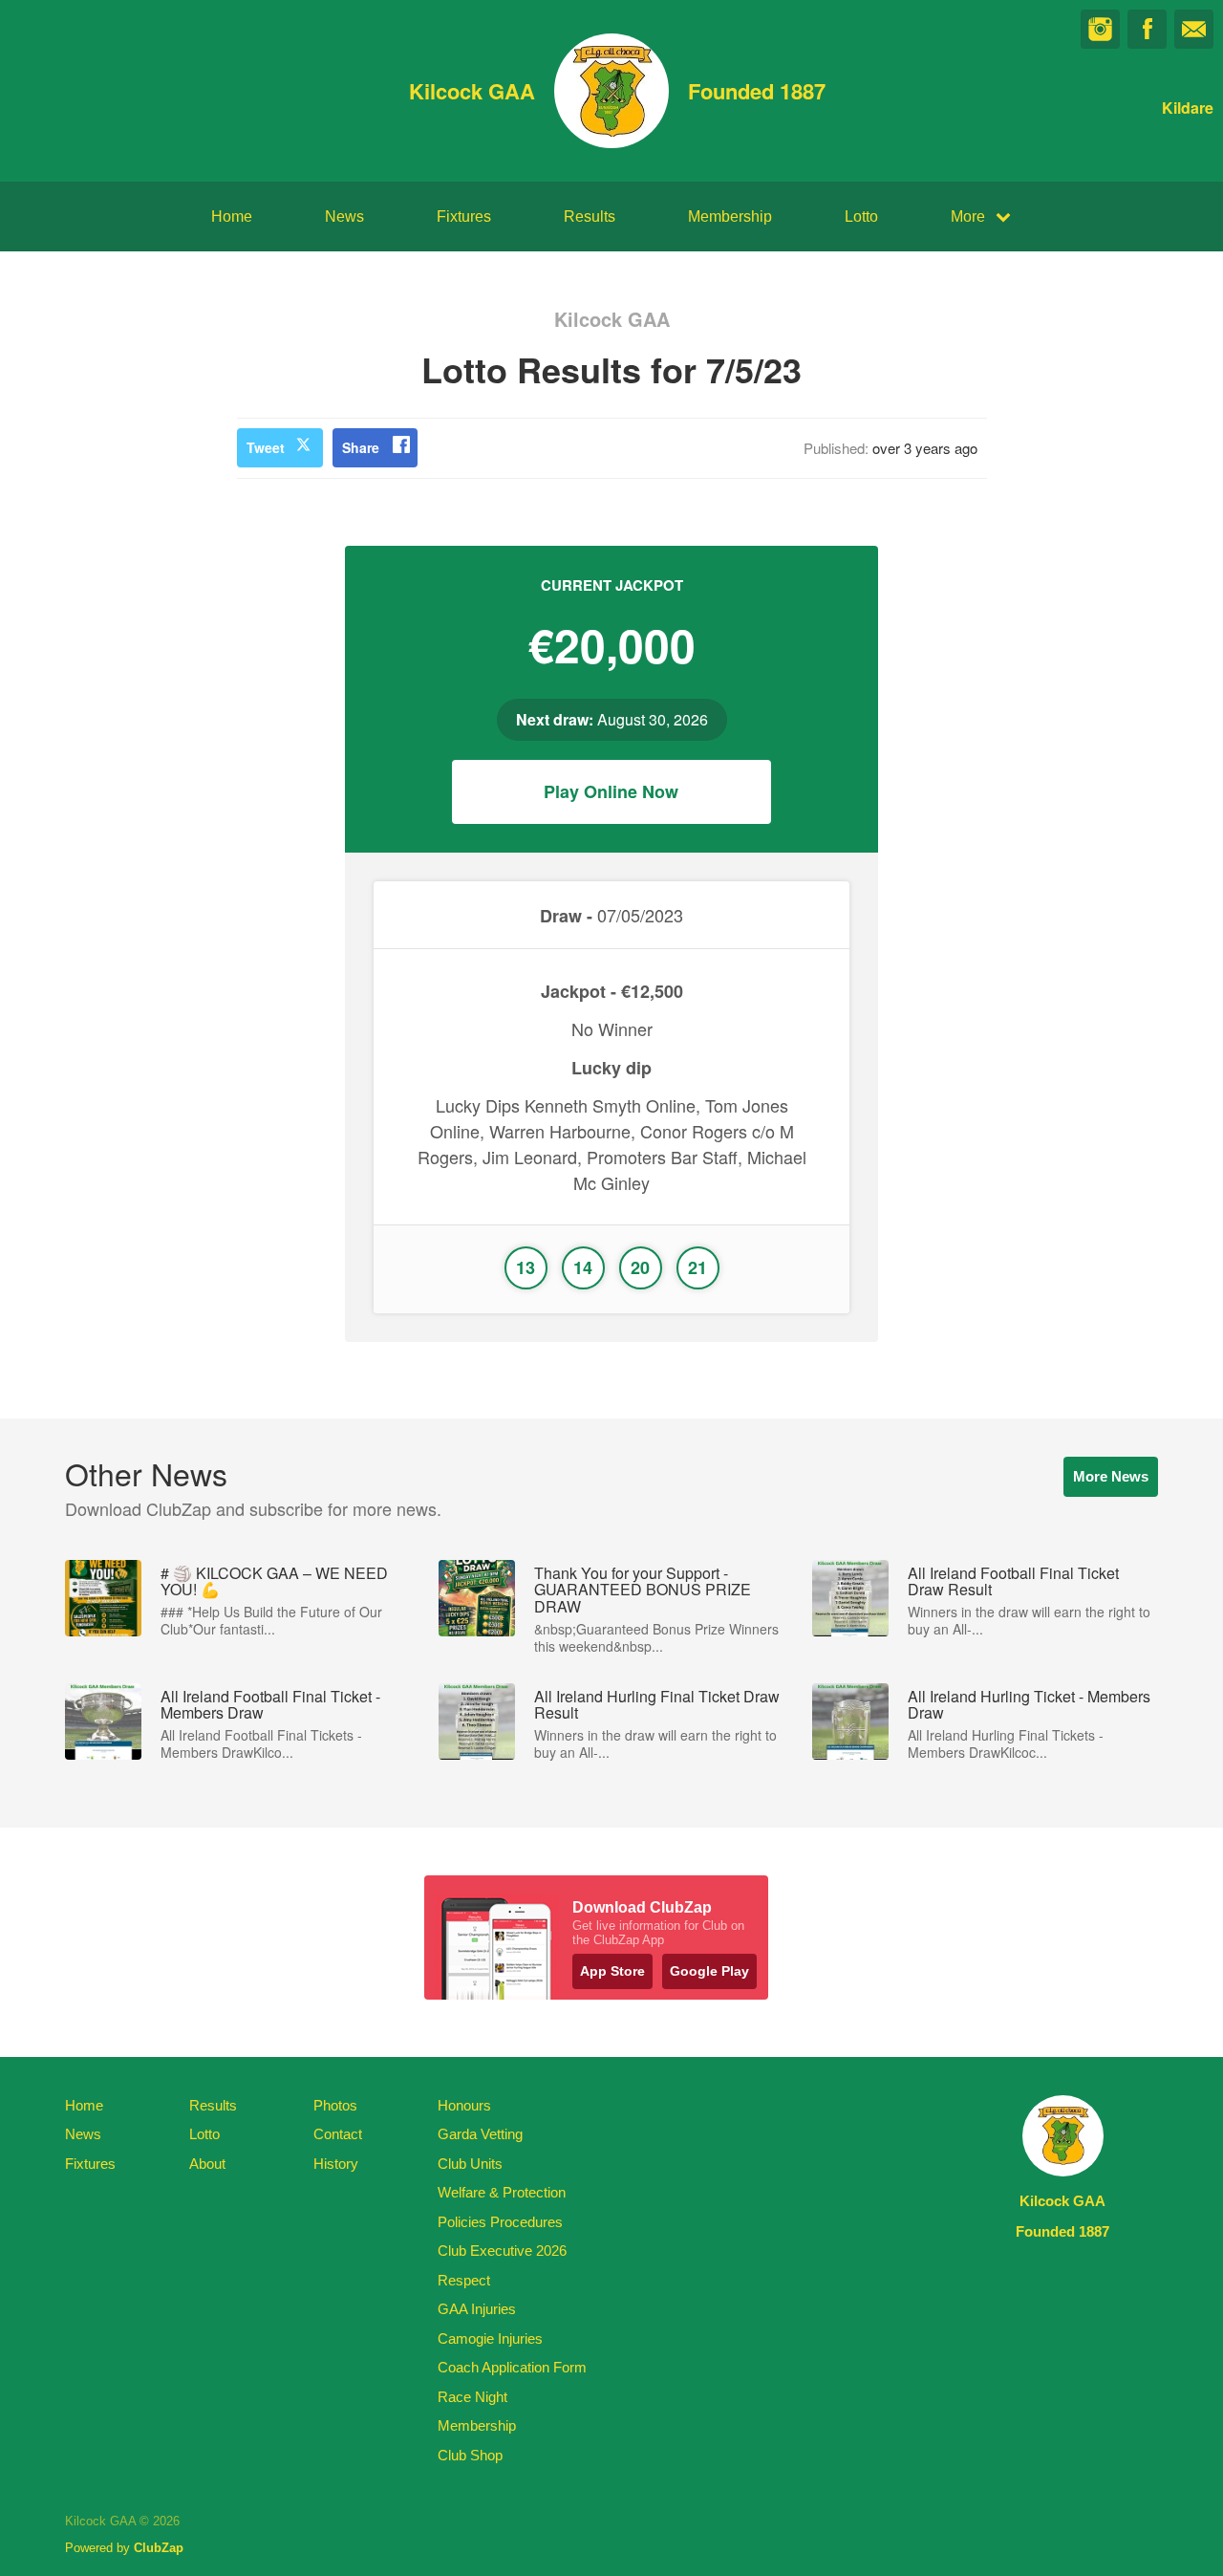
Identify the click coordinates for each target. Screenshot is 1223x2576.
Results (590, 216)
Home (232, 216)
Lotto (861, 216)
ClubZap (159, 2548)
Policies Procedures (500, 2222)
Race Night (472, 2397)
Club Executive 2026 (502, 2251)
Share (361, 447)
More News (1111, 1476)
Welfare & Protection (502, 2192)
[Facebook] (1147, 29)
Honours (464, 2105)
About (207, 2164)
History (336, 2164)
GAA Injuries (477, 2309)
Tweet (266, 447)
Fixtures (464, 216)
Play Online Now (611, 791)
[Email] (1194, 29)
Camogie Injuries (490, 2338)
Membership (730, 216)
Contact (338, 2134)
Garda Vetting (480, 2134)
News (344, 216)
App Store (612, 1971)
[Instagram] (1100, 29)
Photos (335, 2105)
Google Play (709, 1971)
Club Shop (470, 2455)
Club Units (470, 2164)
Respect (464, 2280)
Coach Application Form (512, 2367)
